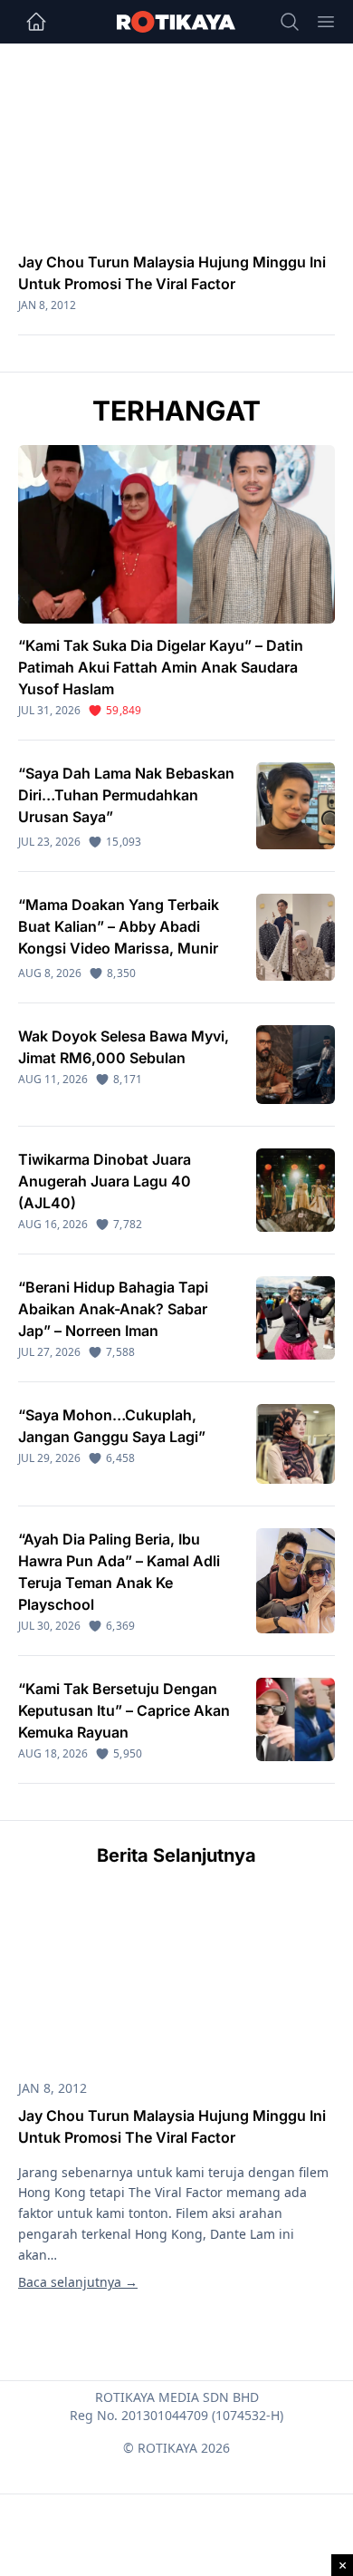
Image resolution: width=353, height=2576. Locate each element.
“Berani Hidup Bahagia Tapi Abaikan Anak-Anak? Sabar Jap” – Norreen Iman (113, 1309)
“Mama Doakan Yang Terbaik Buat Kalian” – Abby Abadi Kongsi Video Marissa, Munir (119, 926)
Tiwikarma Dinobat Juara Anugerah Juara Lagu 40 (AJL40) (105, 1181)
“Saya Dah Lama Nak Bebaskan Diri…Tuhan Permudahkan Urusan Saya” (126, 795)
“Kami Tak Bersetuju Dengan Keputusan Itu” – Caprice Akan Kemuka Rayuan (124, 1710)
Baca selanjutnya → (78, 2282)
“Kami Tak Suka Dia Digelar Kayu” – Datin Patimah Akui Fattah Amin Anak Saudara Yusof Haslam (161, 667)
